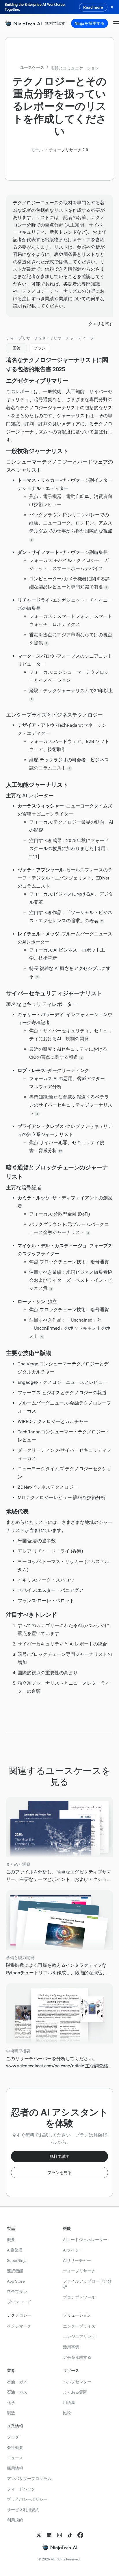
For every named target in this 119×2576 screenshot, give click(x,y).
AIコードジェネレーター (85, 2240)
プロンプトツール (79, 2297)
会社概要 (15, 2447)
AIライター (73, 2250)
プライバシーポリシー (27, 2499)
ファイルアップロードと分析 (87, 2284)
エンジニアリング (79, 2337)
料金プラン (17, 2292)
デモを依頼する (77, 2357)
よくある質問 (75, 2392)
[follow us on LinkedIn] (49, 2535)
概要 (11, 2240)
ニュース (15, 2458)
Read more (93, 7)
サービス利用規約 (23, 2510)
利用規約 (15, 2520)
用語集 (69, 2403)
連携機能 (15, 2271)
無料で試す (55, 23)
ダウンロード (19, 2302)
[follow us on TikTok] (70, 2535)
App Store (16, 2281)
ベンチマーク (19, 2326)
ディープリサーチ (79, 2271)
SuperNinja (17, 2260)
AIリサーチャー (77, 2260)
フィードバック (21, 2489)
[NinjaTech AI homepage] (59, 2547)
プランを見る (59, 2173)
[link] (23, 23)
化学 (11, 2403)
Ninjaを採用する (90, 23)
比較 (67, 2413)
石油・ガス (17, 2382)
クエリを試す (101, 324)
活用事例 (71, 2347)
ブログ (13, 2437)
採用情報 (15, 2468)
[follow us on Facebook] (80, 2535)
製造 (11, 2413)
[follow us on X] (39, 2535)
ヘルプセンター (77, 2382)
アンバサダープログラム (29, 2479)
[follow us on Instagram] (59, 2535)
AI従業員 (15, 2250)
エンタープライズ (79, 2326)
